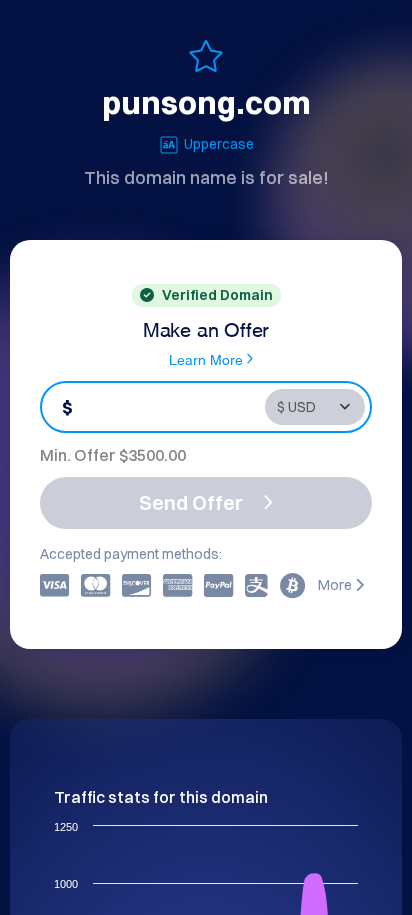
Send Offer (191, 502)
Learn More (206, 358)
